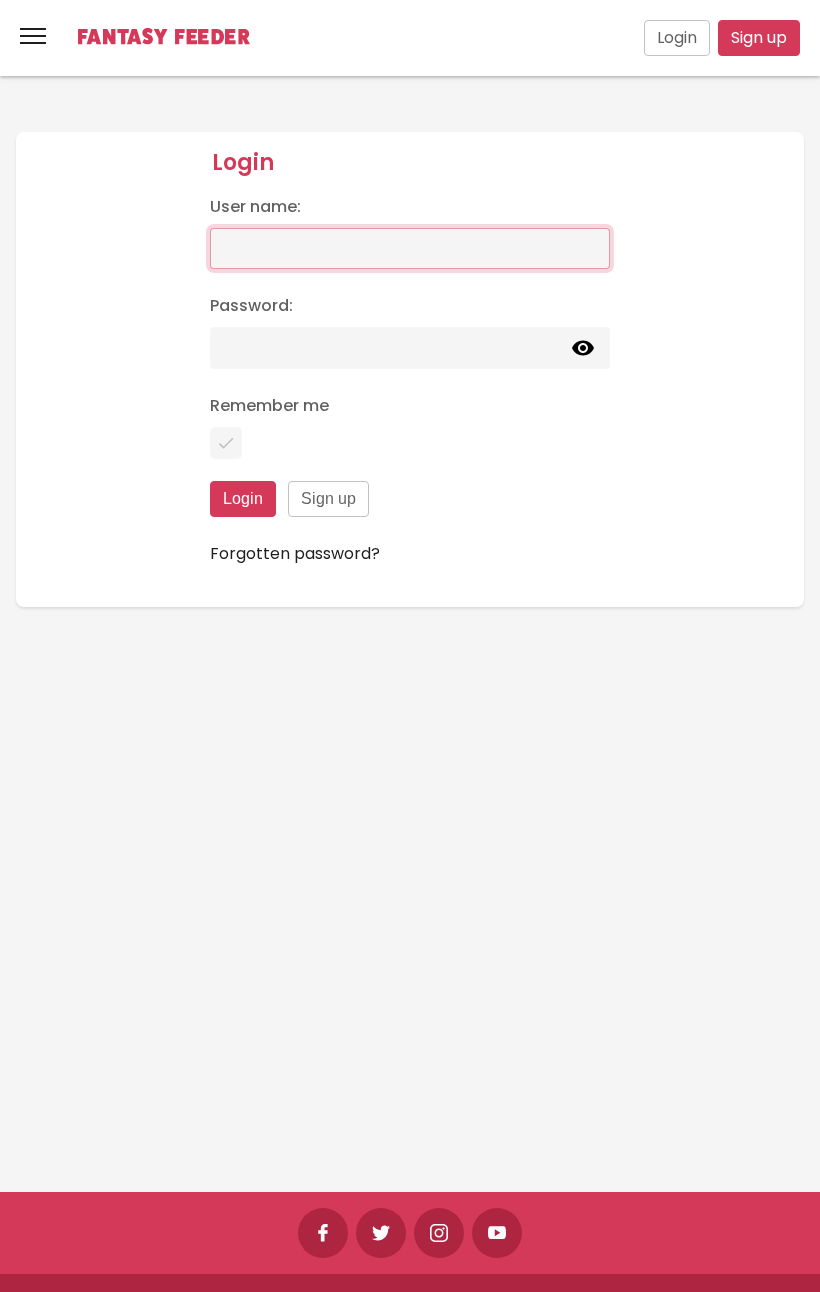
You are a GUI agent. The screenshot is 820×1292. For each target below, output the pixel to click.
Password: (251, 305)
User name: (255, 206)
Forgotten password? (295, 553)
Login (677, 37)
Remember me (269, 405)
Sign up (759, 37)
